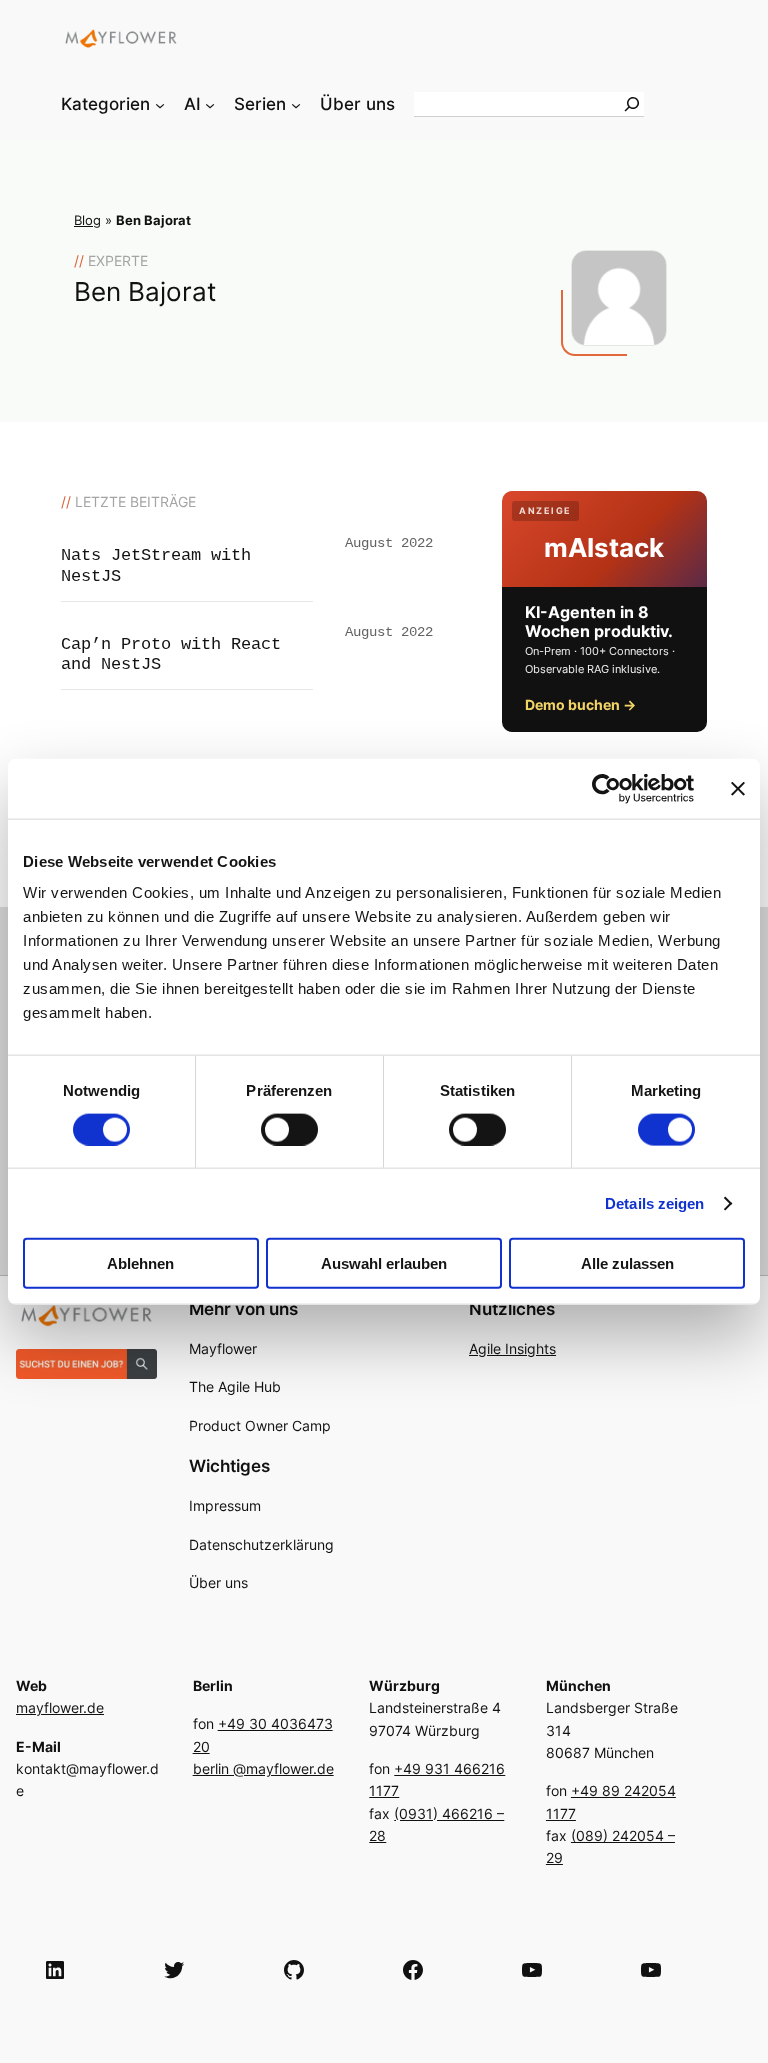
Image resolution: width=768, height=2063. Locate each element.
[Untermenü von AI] (210, 104)
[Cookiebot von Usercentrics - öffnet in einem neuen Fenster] (606, 788)
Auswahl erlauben (384, 1263)
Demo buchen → (580, 704)
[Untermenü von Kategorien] (160, 104)
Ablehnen (140, 1263)
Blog (87, 220)
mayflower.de (60, 1707)
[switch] (289, 1129)
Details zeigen (654, 1202)
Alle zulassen (627, 1263)
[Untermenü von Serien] (296, 104)
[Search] (632, 104)
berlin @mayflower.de (263, 1768)
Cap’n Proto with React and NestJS (171, 654)
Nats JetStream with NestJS (156, 565)
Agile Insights (512, 1348)
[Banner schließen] (738, 788)
